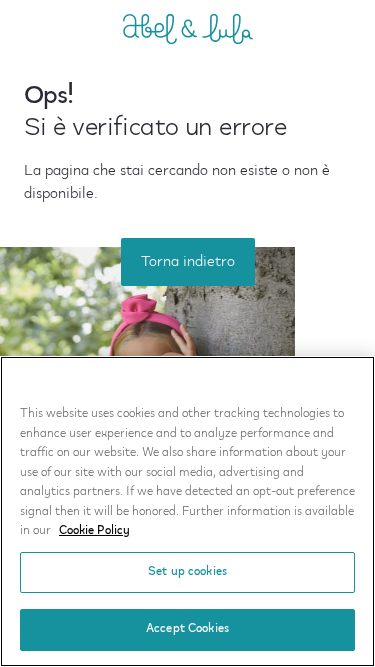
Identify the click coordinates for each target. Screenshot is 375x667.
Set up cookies (187, 572)
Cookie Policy (94, 531)
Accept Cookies (187, 629)
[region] (187, 511)
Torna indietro (188, 262)
